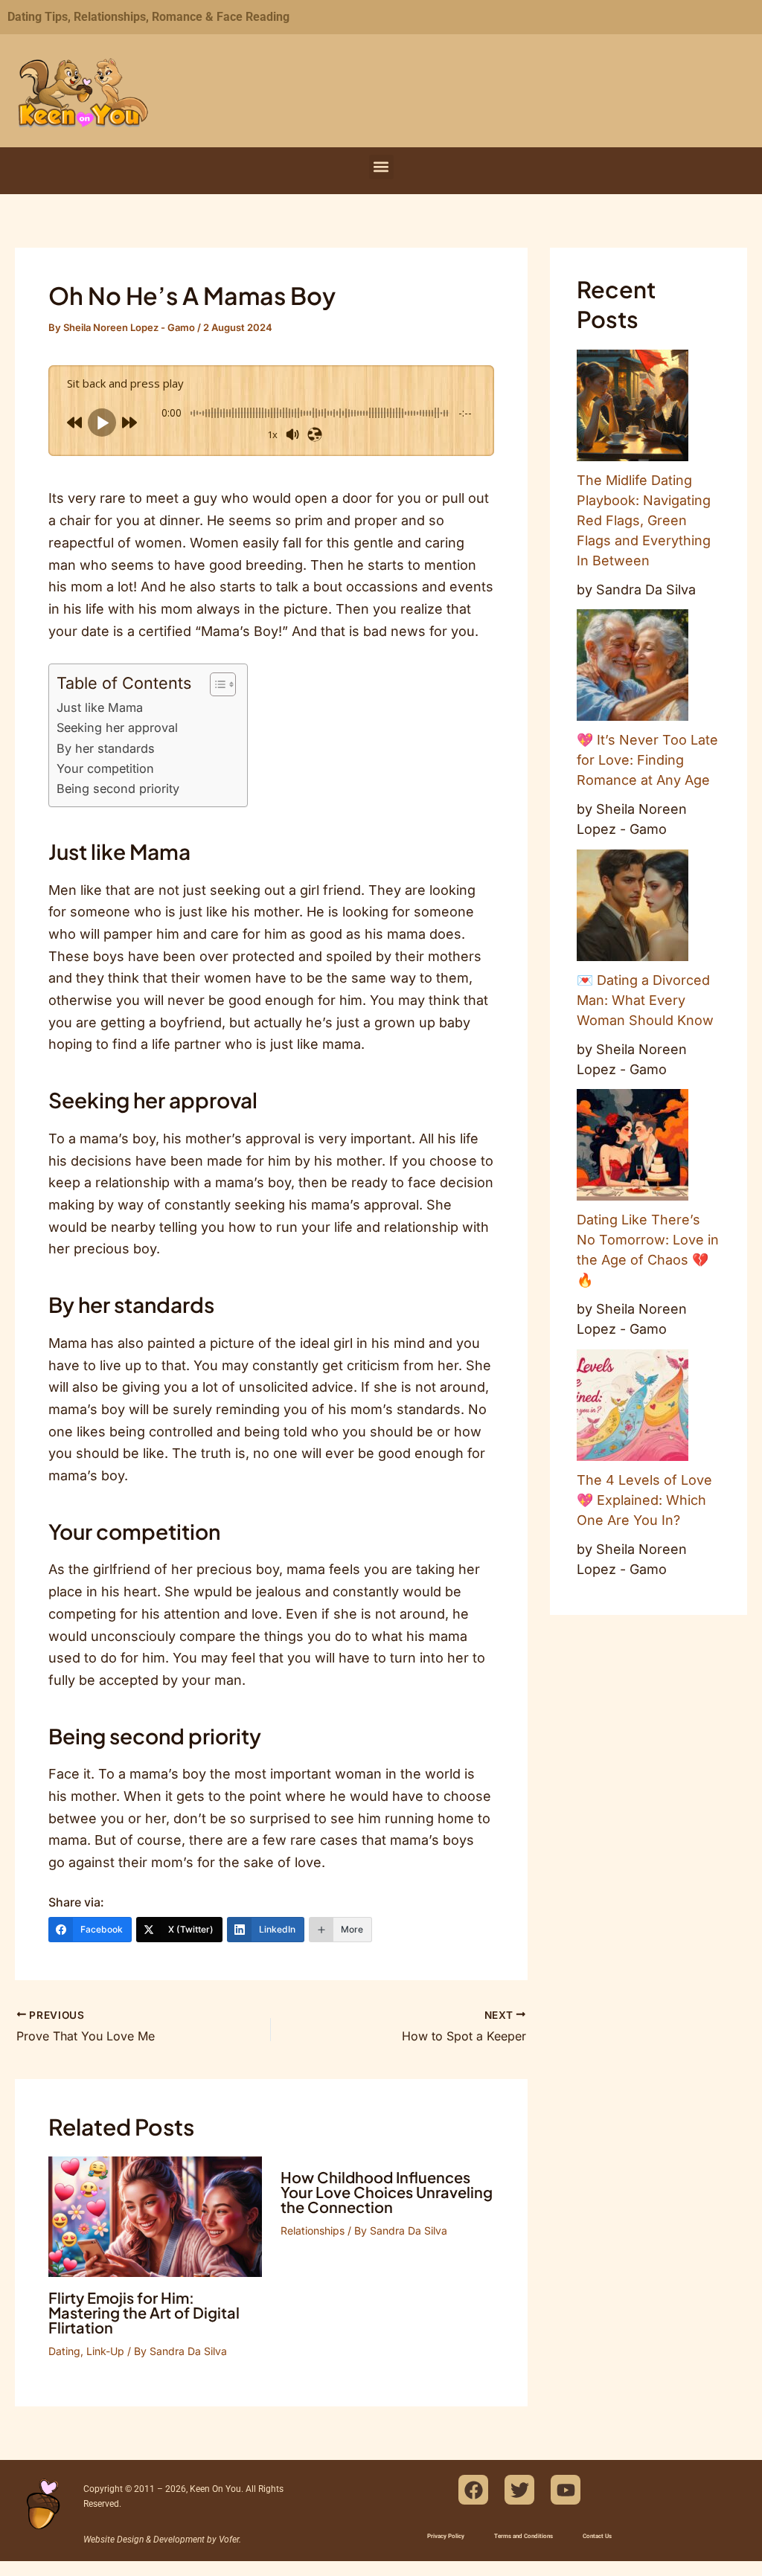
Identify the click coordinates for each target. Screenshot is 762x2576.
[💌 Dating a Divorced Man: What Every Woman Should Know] (633, 905)
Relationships (313, 2230)
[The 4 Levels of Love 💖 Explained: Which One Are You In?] (633, 1405)
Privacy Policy (446, 2536)
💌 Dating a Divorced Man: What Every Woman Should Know (645, 1000)
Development (179, 2540)
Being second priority (118, 788)
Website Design (113, 2540)
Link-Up (105, 2351)
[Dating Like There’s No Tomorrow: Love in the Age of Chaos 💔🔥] (633, 1145)
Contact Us (597, 2536)
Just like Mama (100, 707)
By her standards (106, 748)
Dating (64, 2351)
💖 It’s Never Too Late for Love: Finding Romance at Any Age (647, 760)
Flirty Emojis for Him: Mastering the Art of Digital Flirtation (144, 2312)
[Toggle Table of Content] (215, 684)
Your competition (105, 768)
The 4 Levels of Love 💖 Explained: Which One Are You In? (644, 1500)
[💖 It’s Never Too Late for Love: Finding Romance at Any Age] (633, 665)
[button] (381, 167)
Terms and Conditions (524, 2536)
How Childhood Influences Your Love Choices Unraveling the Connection (387, 2192)
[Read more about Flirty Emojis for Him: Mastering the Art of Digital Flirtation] (155, 2216)
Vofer (229, 2540)
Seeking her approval (117, 727)
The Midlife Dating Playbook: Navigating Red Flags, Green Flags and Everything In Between (644, 520)
